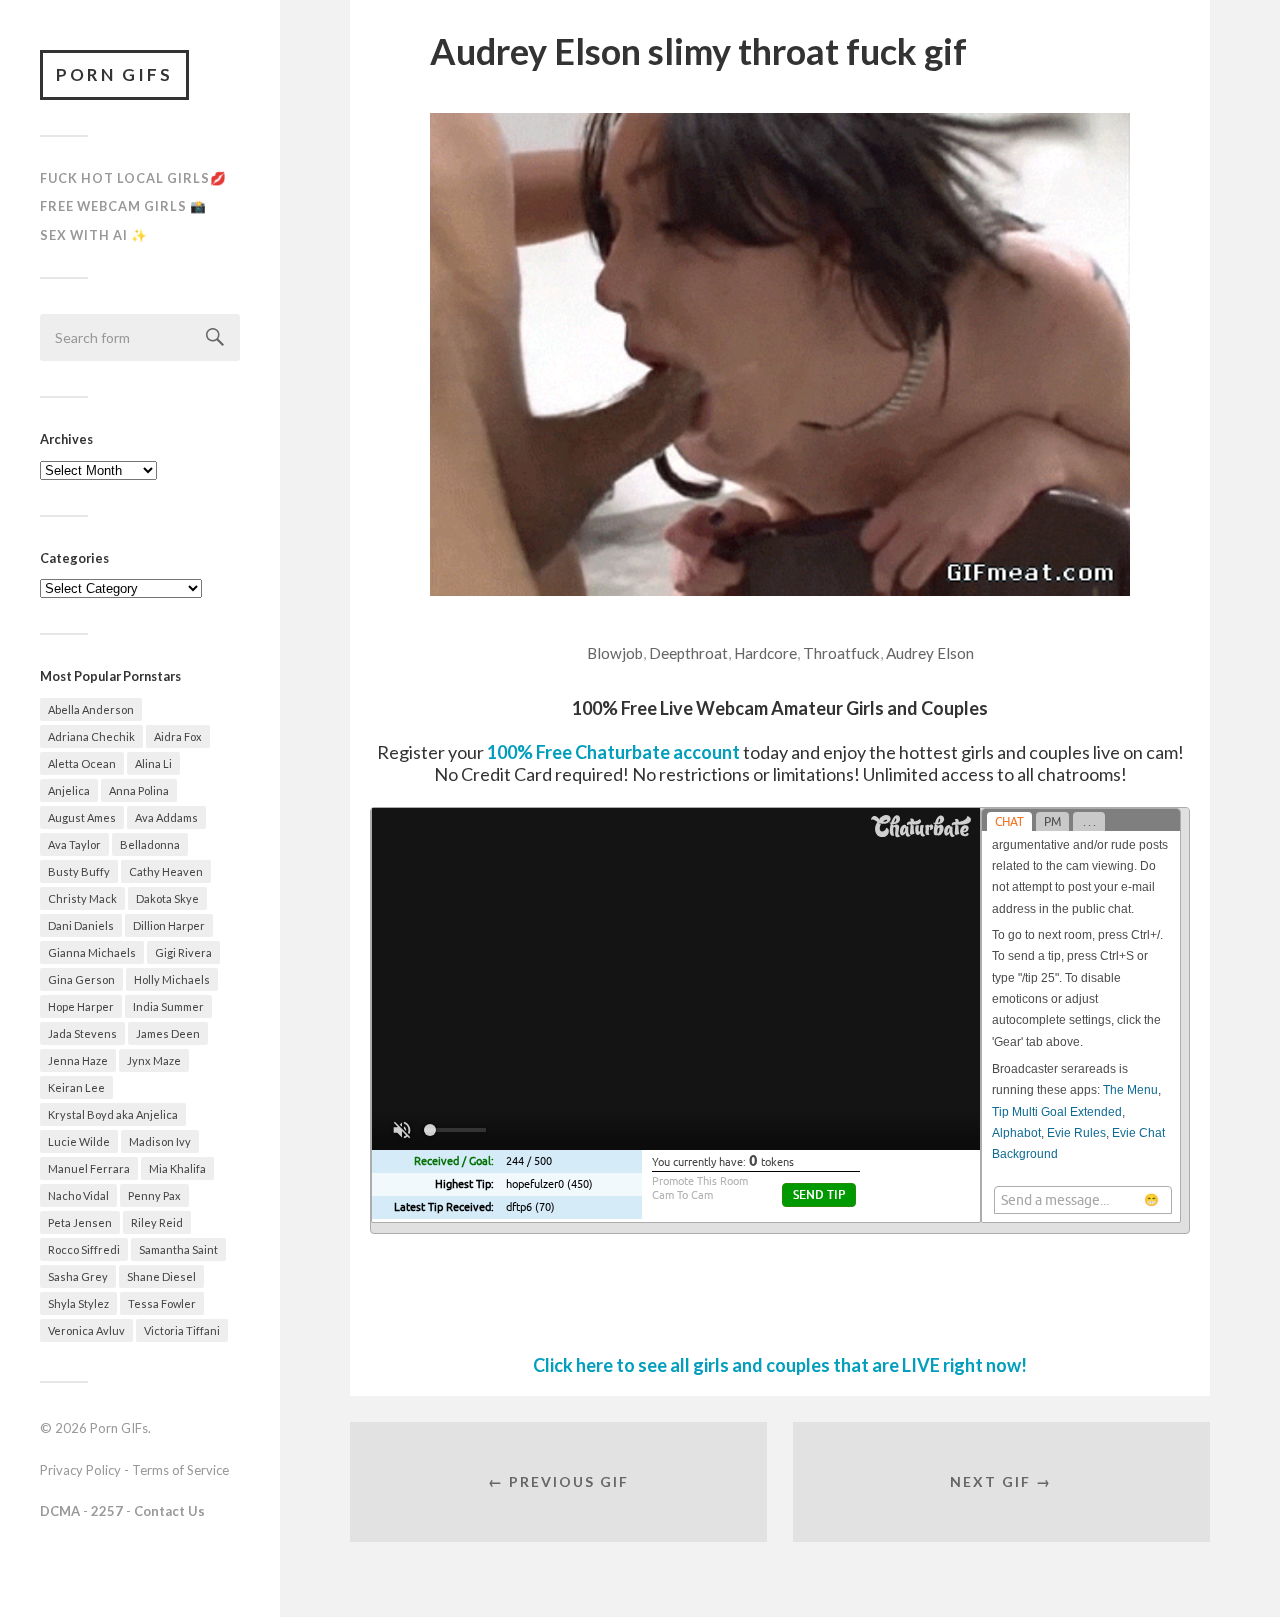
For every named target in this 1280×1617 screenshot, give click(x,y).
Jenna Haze (78, 1060)
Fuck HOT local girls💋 (133, 178)
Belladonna (150, 844)
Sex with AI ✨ (94, 235)
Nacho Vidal (78, 1195)
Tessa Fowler (162, 1303)
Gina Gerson (81, 979)
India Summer (168, 1006)
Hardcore (765, 653)
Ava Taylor (74, 844)
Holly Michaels (172, 979)
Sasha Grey (78, 1276)
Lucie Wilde (79, 1141)
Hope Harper (81, 1006)
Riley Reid (157, 1222)
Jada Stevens (82, 1033)
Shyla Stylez (78, 1303)
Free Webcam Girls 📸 (123, 206)
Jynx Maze (154, 1060)
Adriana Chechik (91, 736)
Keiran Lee (76, 1087)
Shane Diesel (161, 1276)
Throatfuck (841, 653)
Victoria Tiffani (182, 1330)
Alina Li (153, 763)
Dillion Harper (169, 925)
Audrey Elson (930, 653)
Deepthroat (688, 653)
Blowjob (615, 653)
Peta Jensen (80, 1222)
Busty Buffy (79, 871)
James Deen (168, 1033)
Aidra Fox (178, 736)
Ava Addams (166, 817)
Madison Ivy (160, 1141)
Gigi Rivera (183, 952)
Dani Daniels (81, 925)
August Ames (82, 817)
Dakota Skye (167, 898)
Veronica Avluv (86, 1330)
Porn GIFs (114, 74)
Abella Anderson (91, 709)
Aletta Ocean (82, 763)
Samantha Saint (178, 1249)
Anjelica (69, 790)
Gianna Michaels (92, 952)
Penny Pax (154, 1195)
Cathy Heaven (166, 871)
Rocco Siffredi (84, 1249)
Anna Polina (139, 790)
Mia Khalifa (177, 1168)
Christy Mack (82, 898)
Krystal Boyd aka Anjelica (113, 1114)
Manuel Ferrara (89, 1168)
